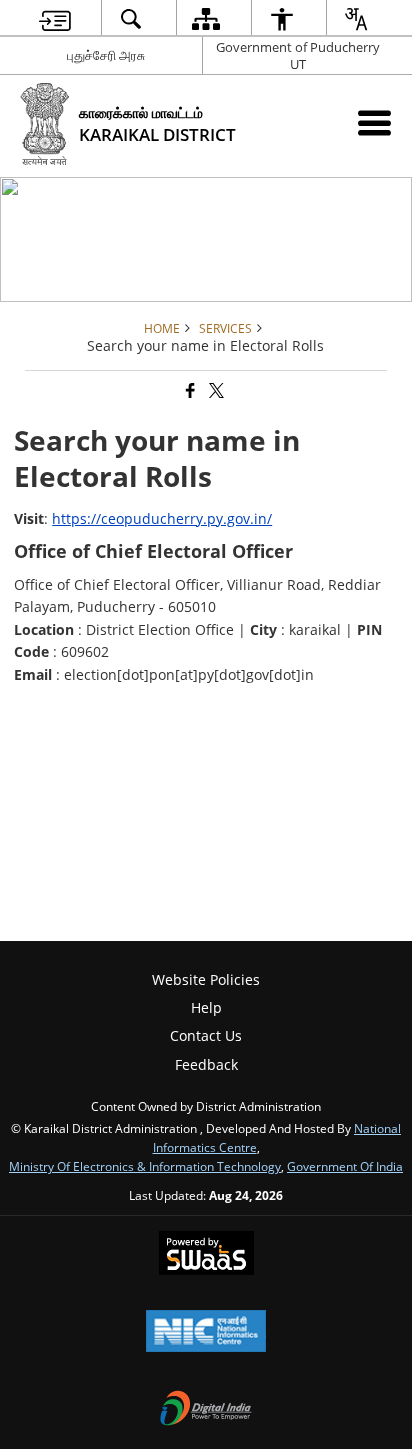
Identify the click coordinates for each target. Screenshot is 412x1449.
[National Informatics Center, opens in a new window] (206, 1333)
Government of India (345, 1166)
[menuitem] (55, 18)
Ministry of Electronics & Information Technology (145, 1166)
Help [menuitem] (206, 1007)
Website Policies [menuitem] (206, 979)
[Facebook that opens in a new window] (189, 390)
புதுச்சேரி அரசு (106, 55)
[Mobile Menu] (374, 122)
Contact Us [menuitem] (206, 1035)
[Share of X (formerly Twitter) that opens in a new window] (215, 390)
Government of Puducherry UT (298, 55)
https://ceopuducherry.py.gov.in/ (162, 518)
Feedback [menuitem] (206, 1064)
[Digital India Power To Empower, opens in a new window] (206, 1410)
